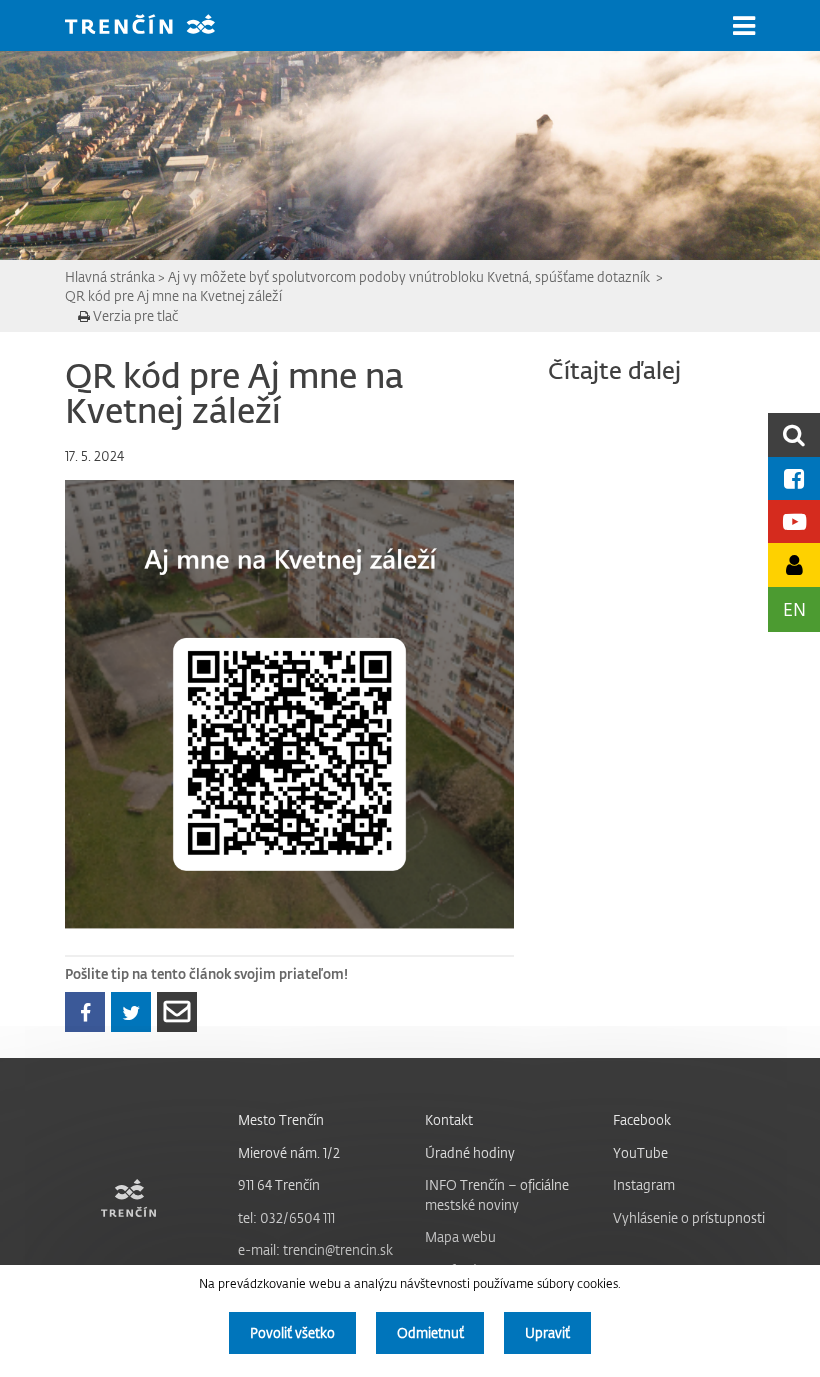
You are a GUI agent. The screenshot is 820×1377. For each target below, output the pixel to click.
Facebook (642, 1119)
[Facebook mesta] (794, 478)
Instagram (644, 1184)
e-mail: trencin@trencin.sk (315, 1249)
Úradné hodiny (470, 1152)
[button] (744, 26)
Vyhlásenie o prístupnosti (689, 1217)
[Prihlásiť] (794, 564)
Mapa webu (460, 1236)
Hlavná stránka (110, 276)
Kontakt (449, 1119)
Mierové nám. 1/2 (289, 1152)
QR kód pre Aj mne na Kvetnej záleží (173, 295)
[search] (794, 434)
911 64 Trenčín (279, 1184)
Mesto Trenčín (281, 1119)
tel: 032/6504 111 (286, 1217)
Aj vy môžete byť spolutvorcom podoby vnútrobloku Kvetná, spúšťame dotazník (410, 276)
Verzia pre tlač (134, 315)
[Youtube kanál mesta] (794, 521)
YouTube (640, 1152)
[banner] (155, 26)
